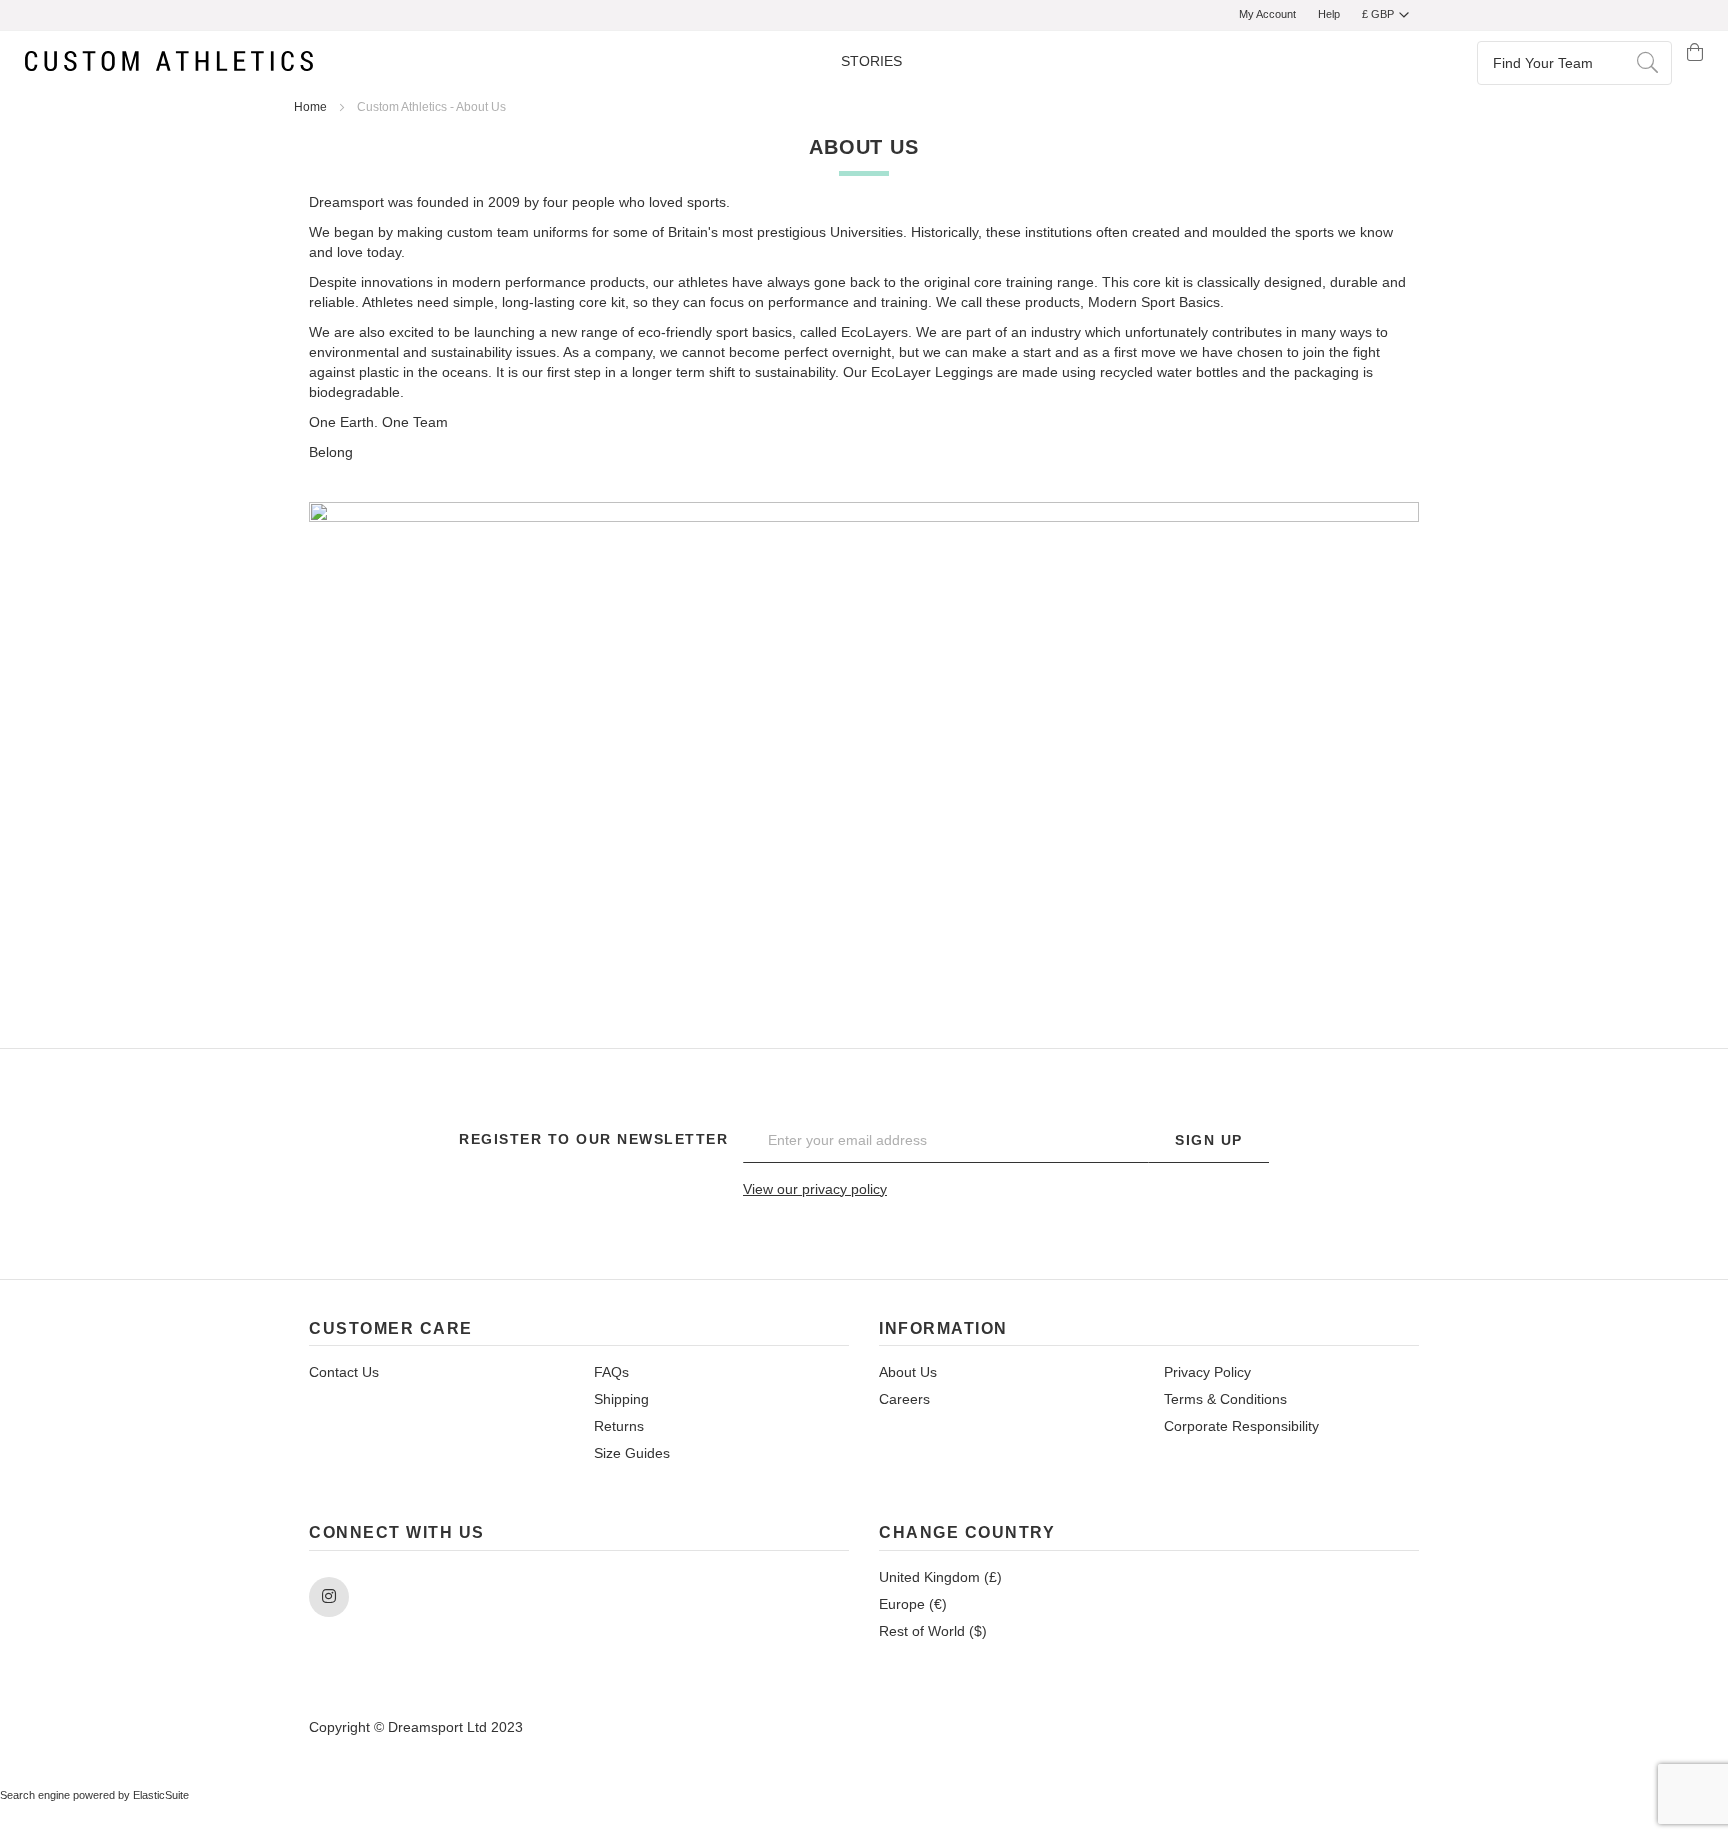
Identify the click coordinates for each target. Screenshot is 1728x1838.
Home (312, 107)
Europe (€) (913, 1604)
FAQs (611, 1372)
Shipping (621, 1399)
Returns (619, 1426)
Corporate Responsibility (1241, 1426)
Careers (904, 1399)
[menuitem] (871, 62)
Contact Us (344, 1372)
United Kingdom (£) (940, 1577)
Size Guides (632, 1453)
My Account (1267, 14)
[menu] (871, 62)
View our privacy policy (815, 1189)
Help (1329, 14)
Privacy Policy (1207, 1372)
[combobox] (1574, 62)
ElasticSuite (161, 1795)
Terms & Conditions (1225, 1399)
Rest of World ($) (933, 1631)
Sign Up (1209, 1140)
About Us (908, 1372)
